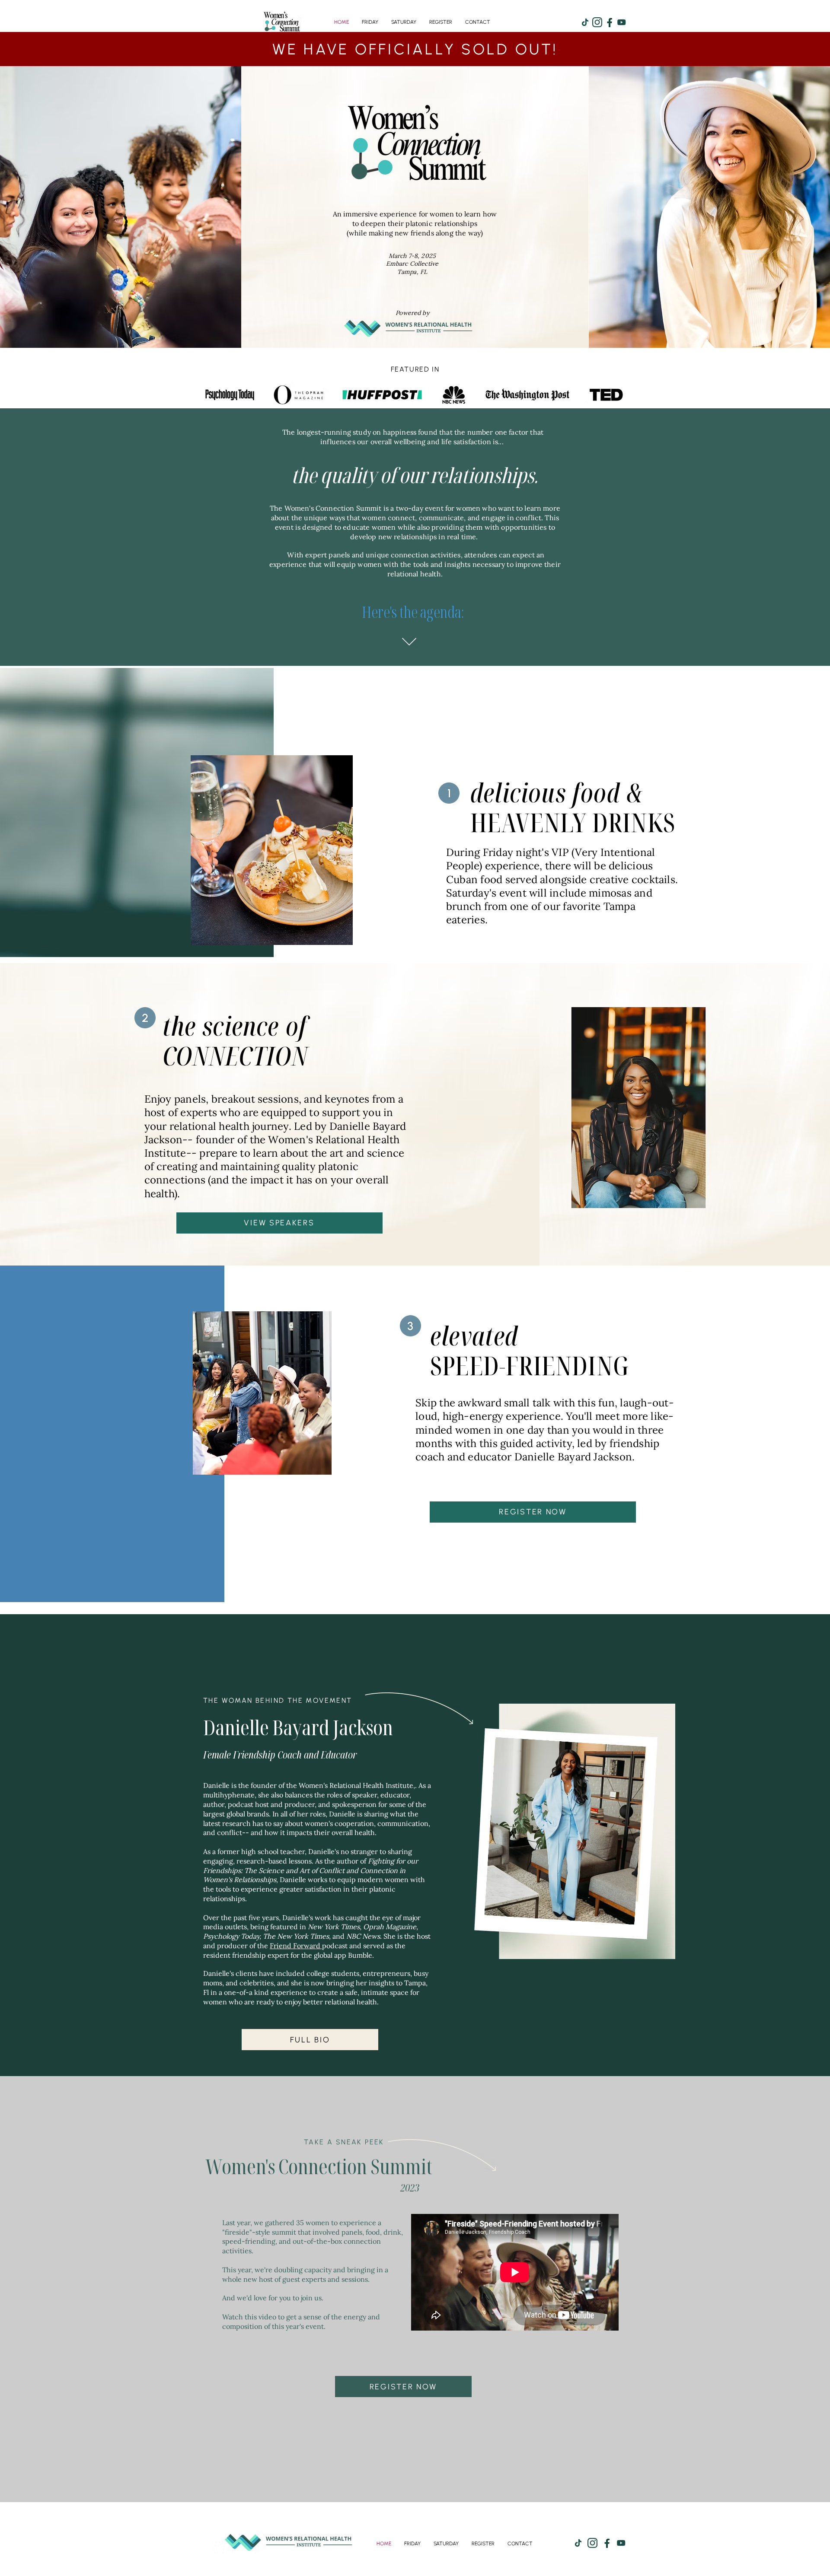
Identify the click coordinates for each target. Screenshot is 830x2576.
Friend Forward (296, 1946)
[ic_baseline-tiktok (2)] (585, 22)
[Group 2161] (609, 22)
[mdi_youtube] (621, 22)
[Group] (597, 22)
